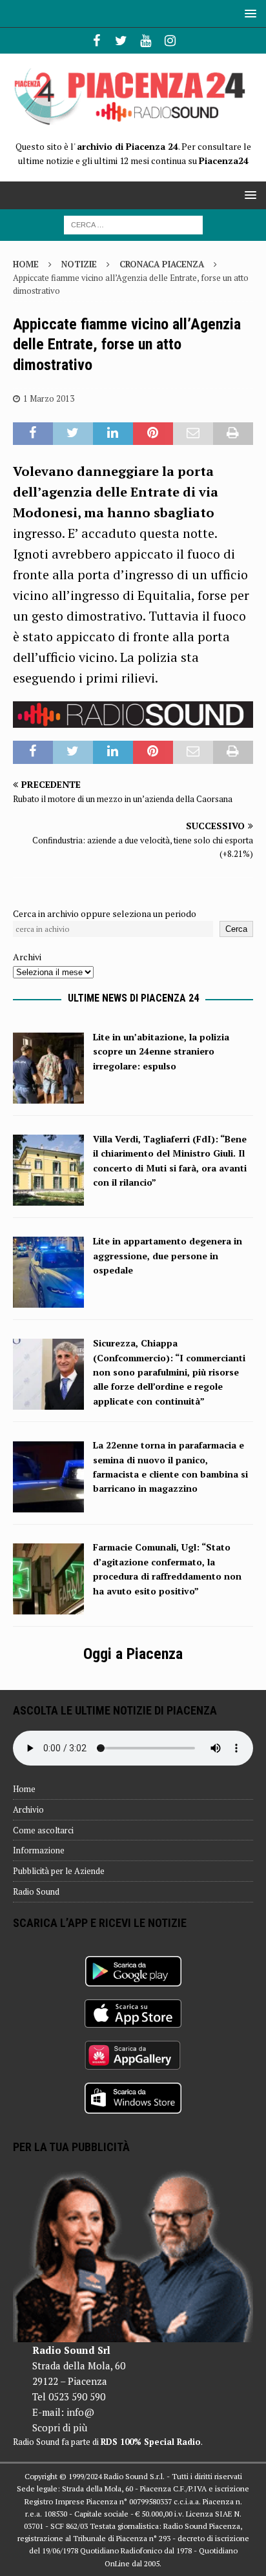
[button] (248, 13)
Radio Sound (36, 1891)
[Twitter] (121, 41)
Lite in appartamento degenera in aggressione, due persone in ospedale (168, 1255)
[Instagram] (170, 41)
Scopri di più (60, 2427)
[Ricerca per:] (133, 224)
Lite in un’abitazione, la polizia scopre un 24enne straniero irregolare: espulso (161, 1051)
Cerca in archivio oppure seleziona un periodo (105, 913)
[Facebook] (97, 41)
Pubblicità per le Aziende (59, 1871)
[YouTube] (146, 41)
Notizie (79, 264)
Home (24, 1789)
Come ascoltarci (43, 1830)
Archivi (27, 957)
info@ (80, 2412)
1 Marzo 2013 (49, 398)
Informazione (39, 1850)
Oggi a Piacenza (133, 1654)
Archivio (28, 1809)
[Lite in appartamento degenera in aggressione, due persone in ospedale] (48, 1300)
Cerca (236, 929)
